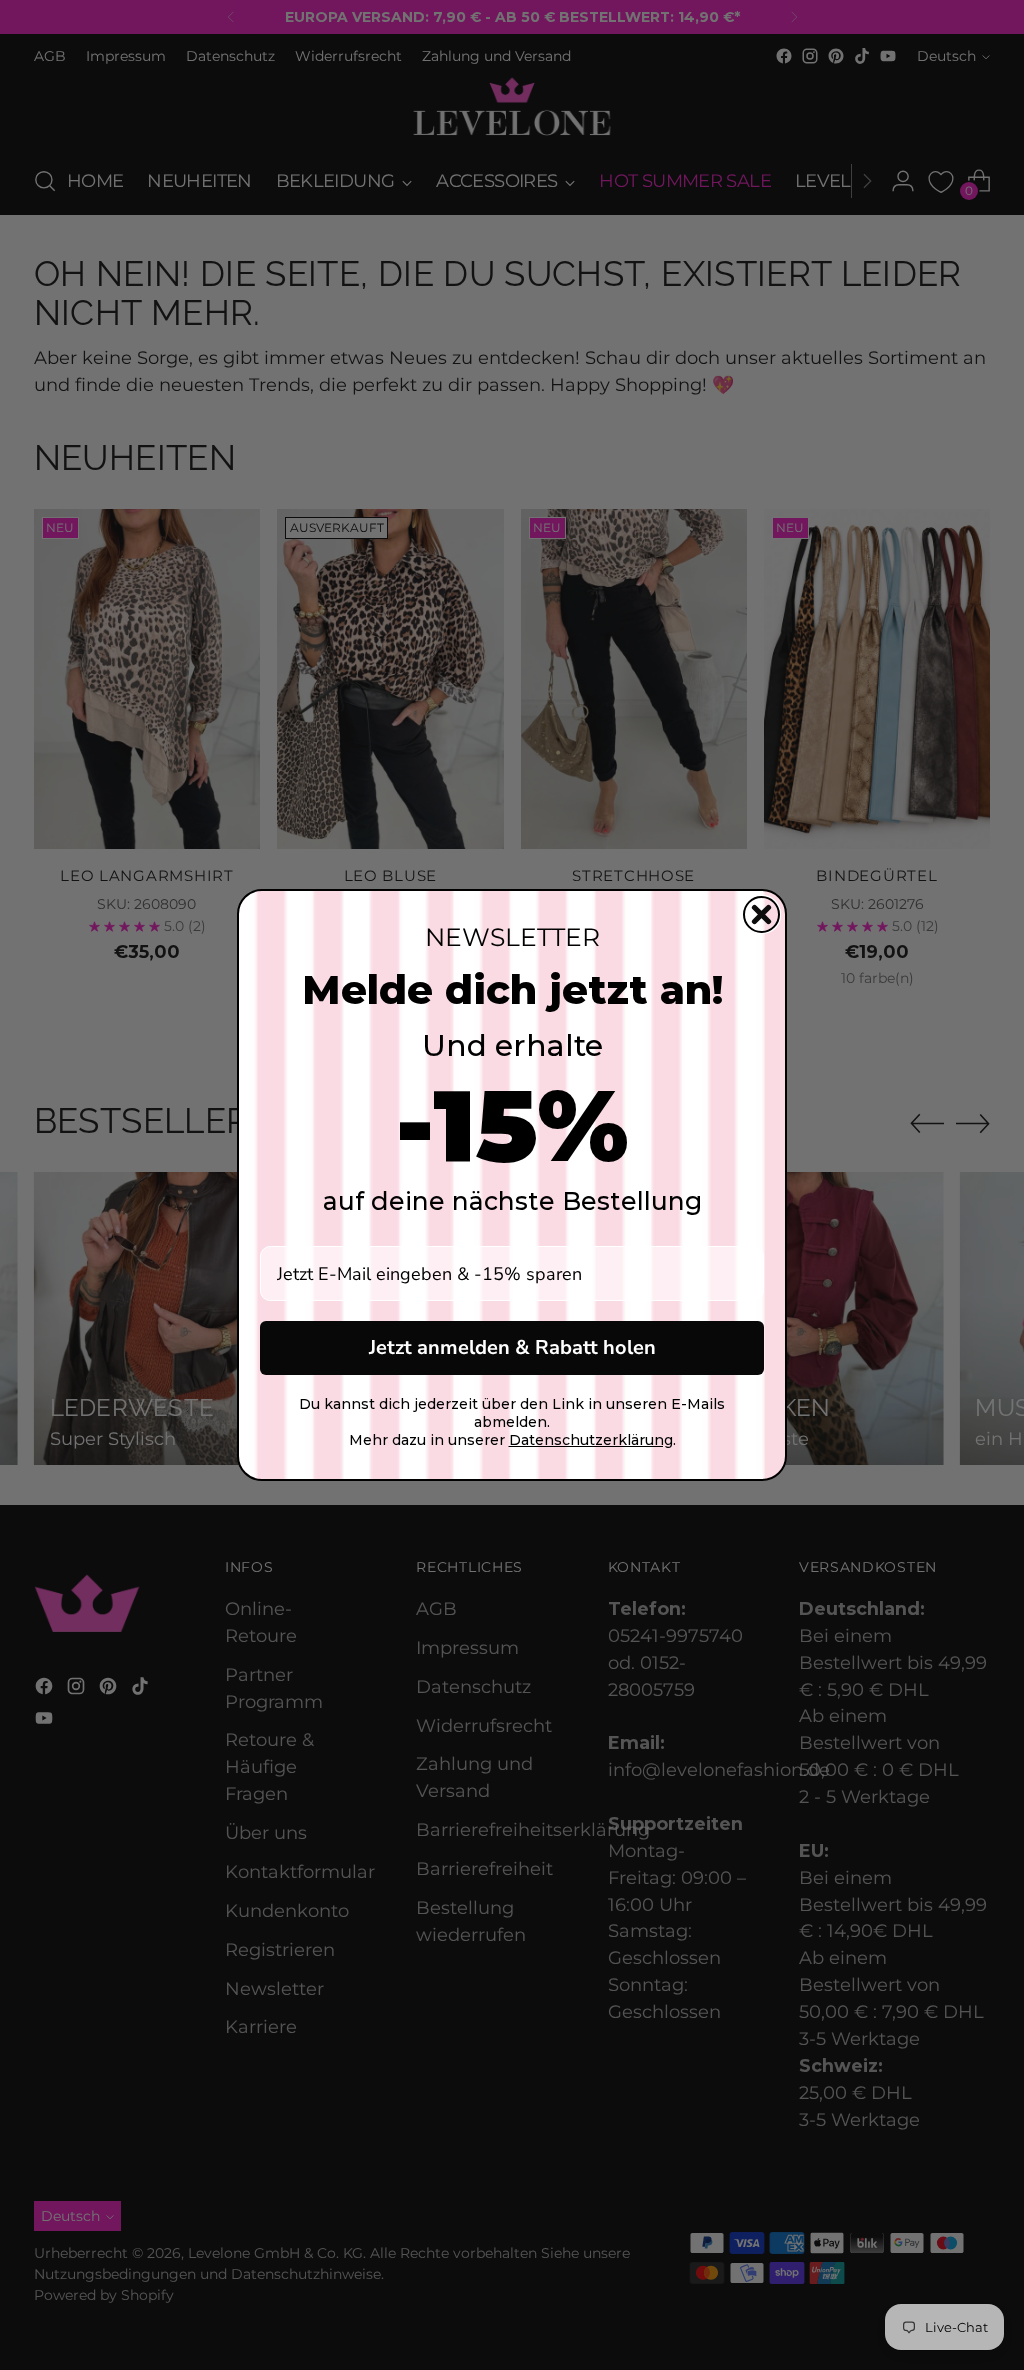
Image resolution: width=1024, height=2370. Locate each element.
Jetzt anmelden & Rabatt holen (512, 1347)
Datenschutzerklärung (591, 1440)
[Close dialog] (761, 914)
